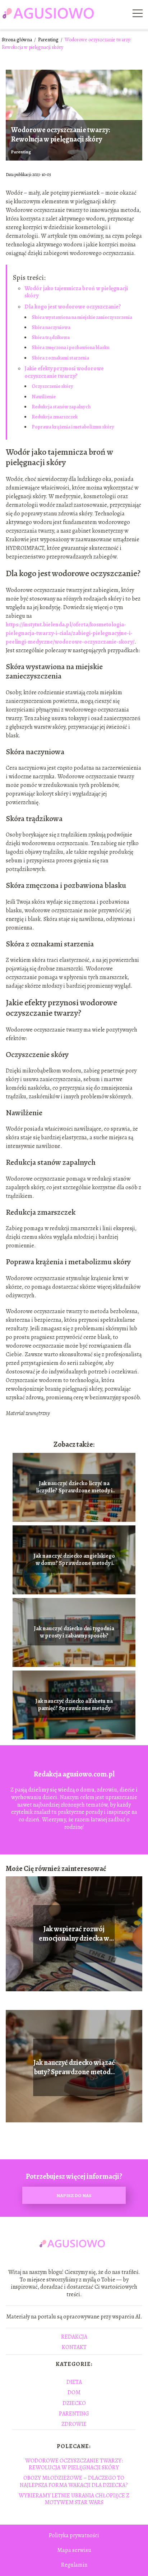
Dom (74, 2392)
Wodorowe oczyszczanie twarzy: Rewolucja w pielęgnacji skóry (74, 2464)
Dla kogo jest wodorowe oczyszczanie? (73, 307)
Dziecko (74, 2403)
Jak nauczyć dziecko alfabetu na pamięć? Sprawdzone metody (74, 1705)
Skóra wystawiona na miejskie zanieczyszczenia (82, 317)
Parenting (49, 40)
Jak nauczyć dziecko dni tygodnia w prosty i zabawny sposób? (74, 1632)
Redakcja (74, 2337)
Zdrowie (74, 2424)
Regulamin (74, 2565)
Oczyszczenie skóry (52, 386)
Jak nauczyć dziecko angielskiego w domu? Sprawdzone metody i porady (74, 1560)
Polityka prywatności (74, 2535)
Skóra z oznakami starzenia (60, 358)
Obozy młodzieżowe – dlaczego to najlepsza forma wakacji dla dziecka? (74, 2481)
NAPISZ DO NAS (74, 2195)
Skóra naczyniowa (51, 327)
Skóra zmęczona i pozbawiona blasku (71, 348)
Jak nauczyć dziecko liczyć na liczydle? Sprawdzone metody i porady (74, 1487)
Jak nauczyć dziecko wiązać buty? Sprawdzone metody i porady (74, 2067)
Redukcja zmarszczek (55, 417)
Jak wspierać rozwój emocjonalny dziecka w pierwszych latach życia (74, 1934)
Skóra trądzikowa (51, 337)
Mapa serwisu (74, 2550)
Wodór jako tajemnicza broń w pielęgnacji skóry (76, 292)
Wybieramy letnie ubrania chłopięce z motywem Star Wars (74, 2499)
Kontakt (74, 2347)
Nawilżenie (44, 397)
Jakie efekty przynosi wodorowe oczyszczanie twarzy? (64, 372)
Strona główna (17, 40)
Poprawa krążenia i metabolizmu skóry (73, 427)
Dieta (74, 2382)
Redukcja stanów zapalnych (61, 407)
